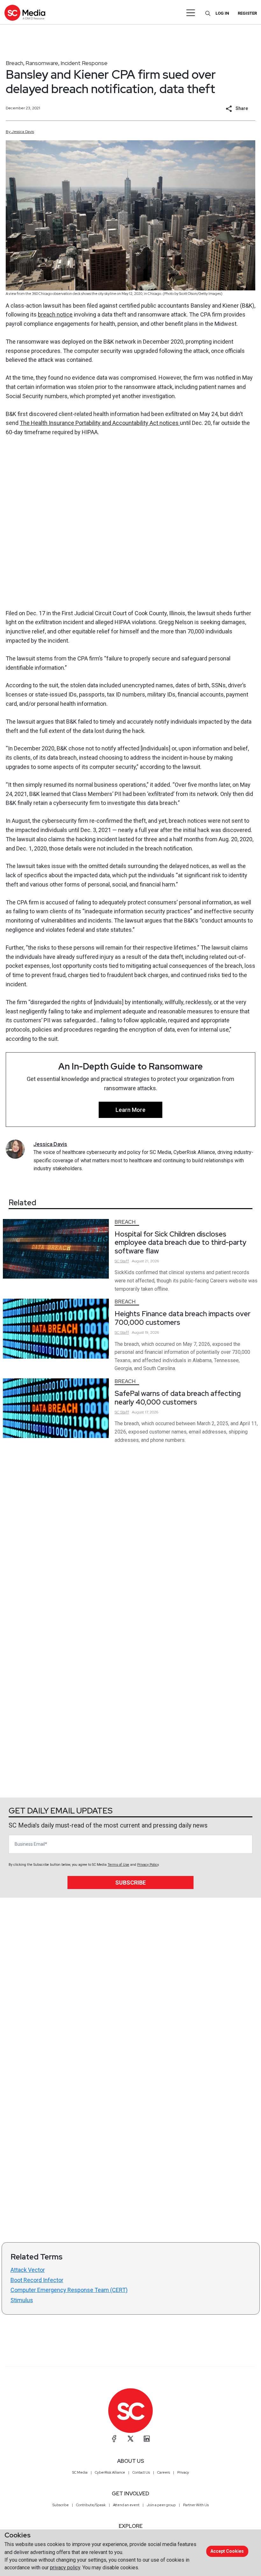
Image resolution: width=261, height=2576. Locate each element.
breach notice (55, 314)
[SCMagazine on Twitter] (130, 2439)
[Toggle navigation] (191, 13)
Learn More (130, 1110)
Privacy (183, 2472)
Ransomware (42, 63)
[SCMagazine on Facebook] (114, 2439)
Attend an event (126, 2505)
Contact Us (141, 2472)
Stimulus (22, 2300)
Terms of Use (118, 1865)
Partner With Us (196, 2505)
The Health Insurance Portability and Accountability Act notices (100, 423)
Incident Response (84, 63)
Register (247, 13)
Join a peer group (161, 2505)
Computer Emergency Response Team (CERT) (69, 2290)
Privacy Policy (148, 1865)
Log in (222, 13)
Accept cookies (227, 2551)
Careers (164, 2472)
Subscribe (130, 1883)
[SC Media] (25, 13)
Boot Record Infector (37, 2280)
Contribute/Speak (91, 2505)
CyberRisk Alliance (110, 2472)
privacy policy (65, 2568)
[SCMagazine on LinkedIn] (147, 2439)
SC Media (80, 2472)
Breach (14, 63)
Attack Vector (28, 2270)
